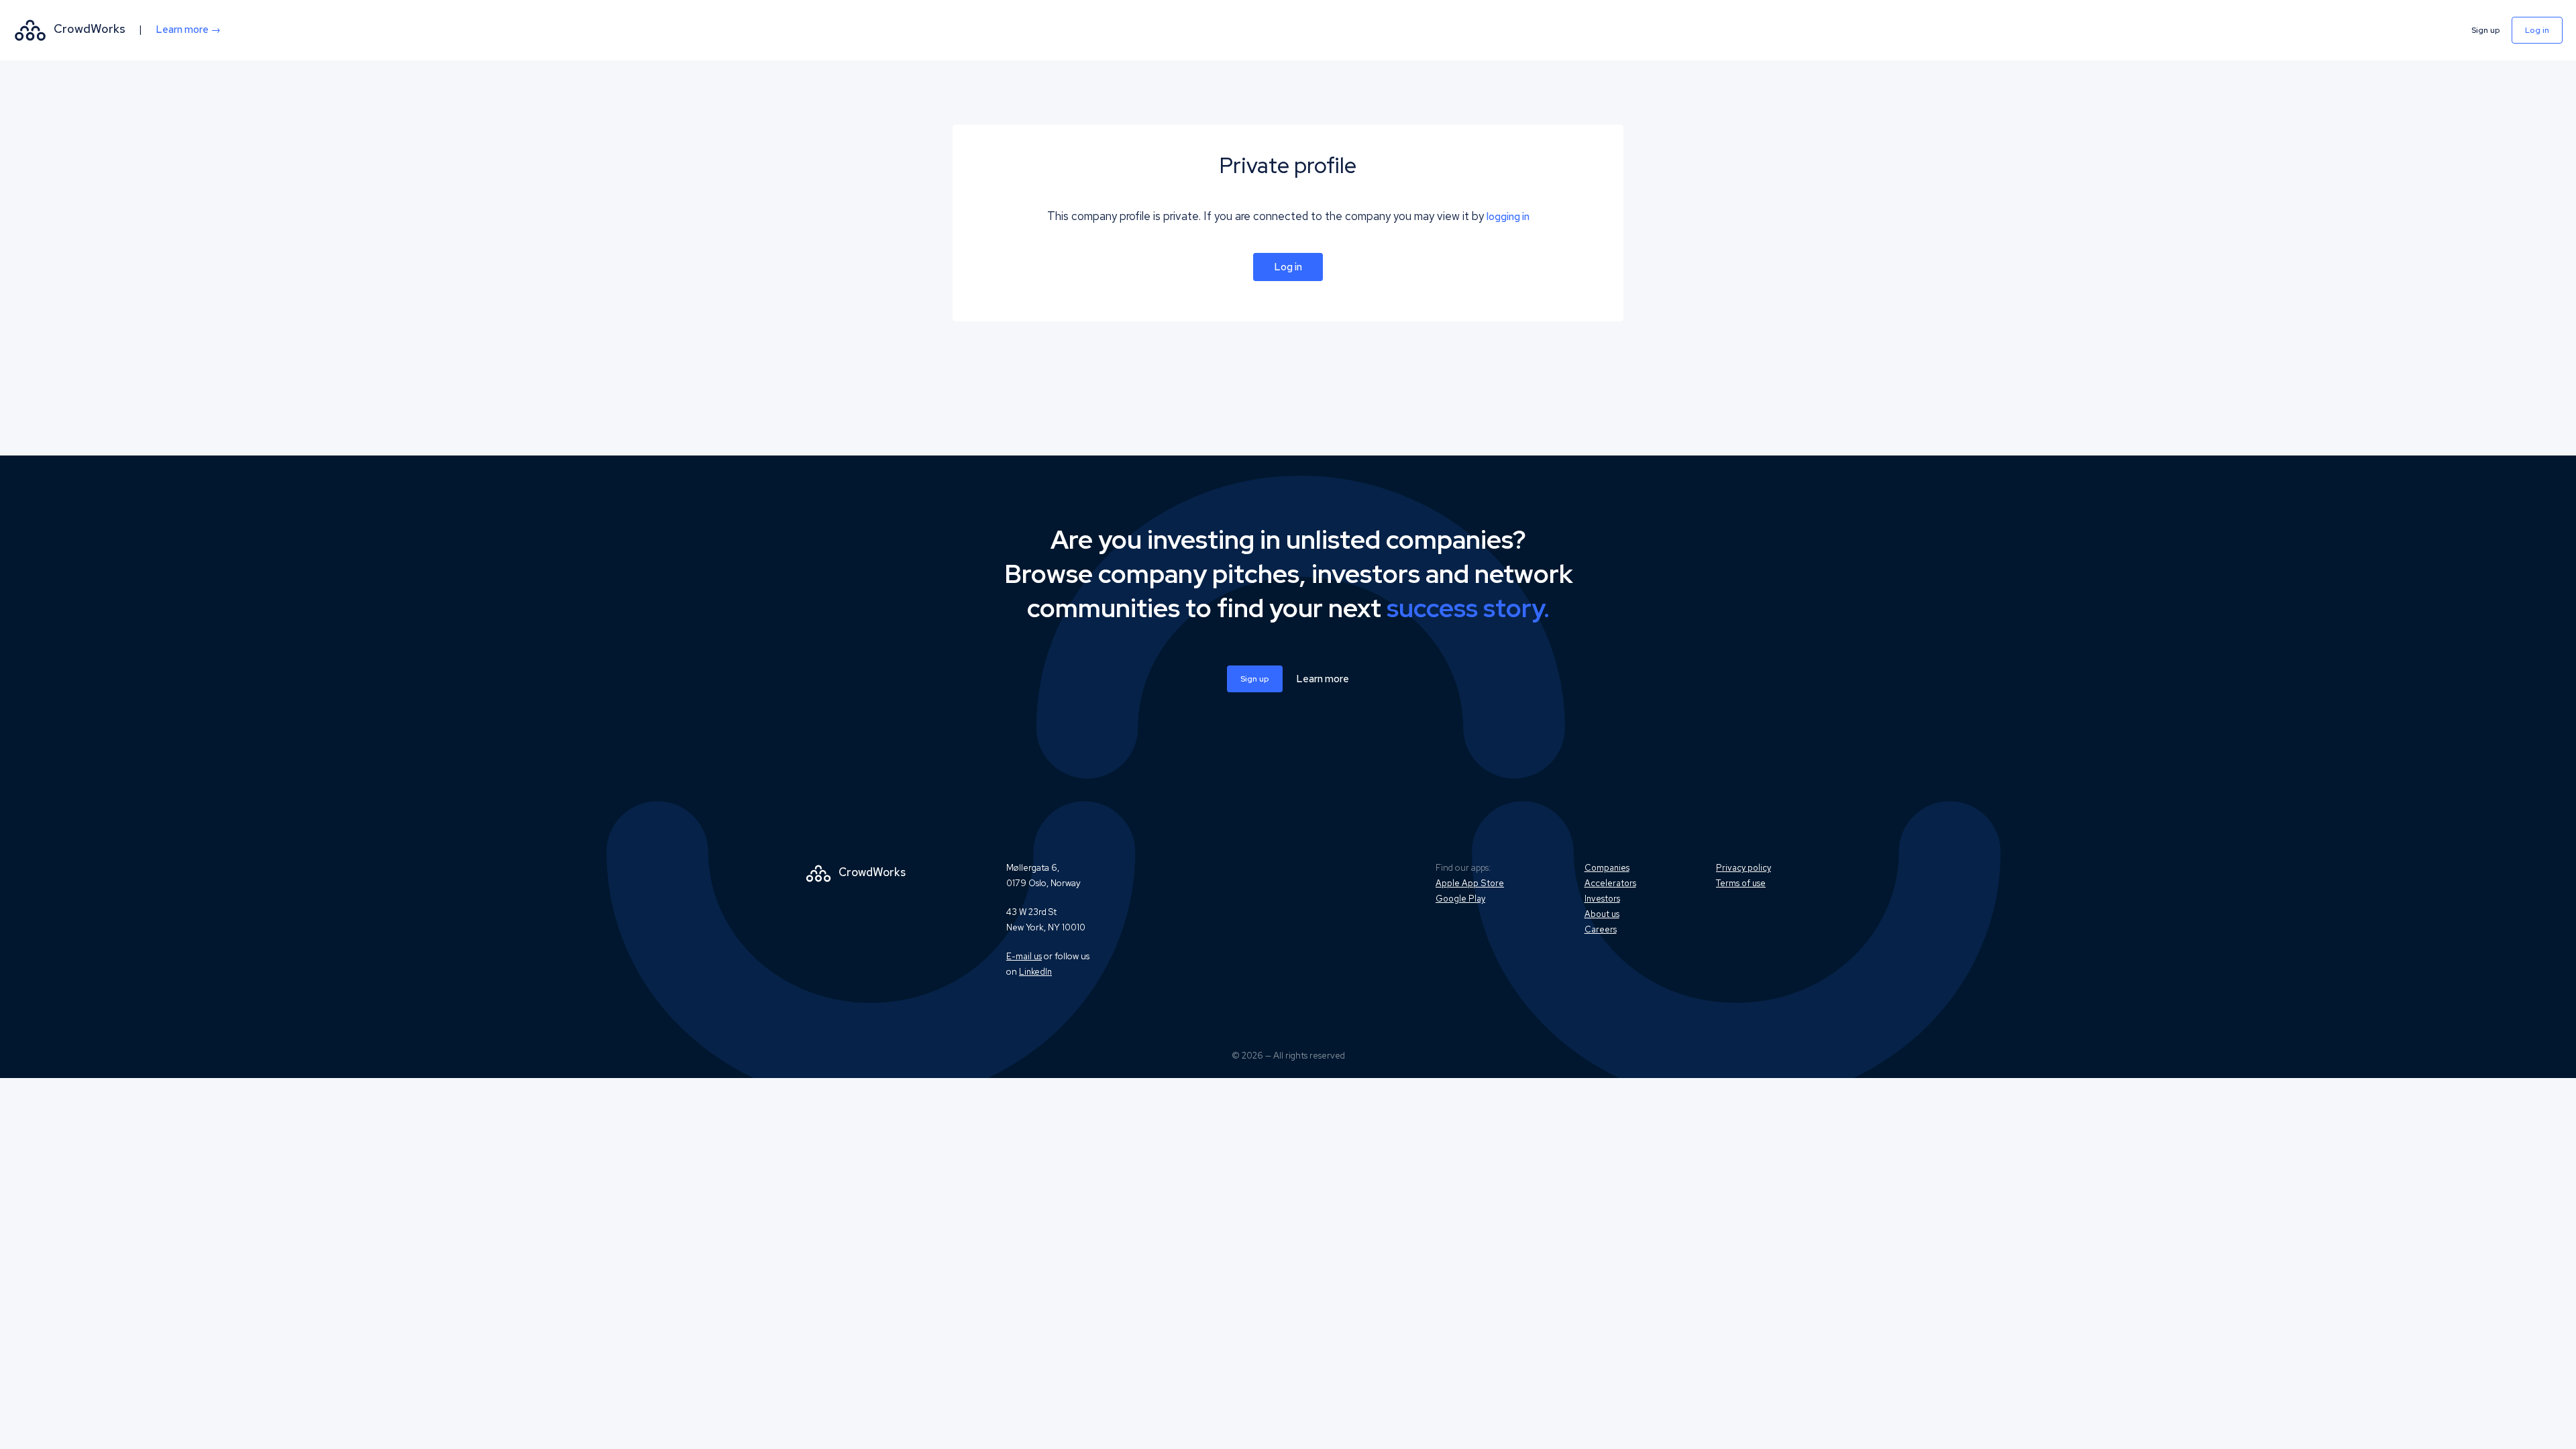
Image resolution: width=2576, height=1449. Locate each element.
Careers (1601, 929)
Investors (1602, 899)
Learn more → (188, 30)
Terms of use (1741, 883)
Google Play (1460, 899)
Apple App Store (1470, 883)
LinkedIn (1035, 972)
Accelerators (1610, 883)
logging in (1508, 217)
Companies (1607, 868)
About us (1602, 914)
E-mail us (1024, 956)
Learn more (1323, 679)
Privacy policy (1743, 868)
